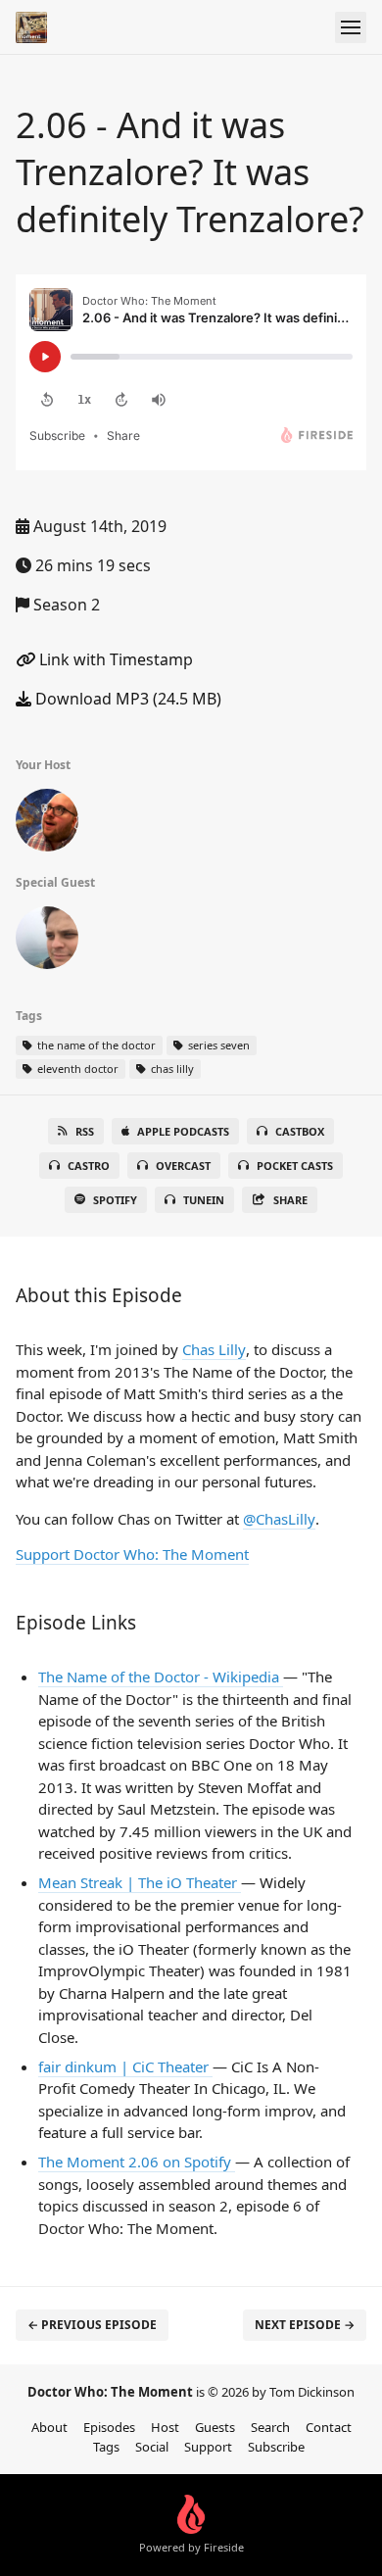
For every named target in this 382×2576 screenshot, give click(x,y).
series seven (217, 1045)
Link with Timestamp (114, 659)
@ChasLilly (279, 1519)
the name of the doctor (95, 1045)
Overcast (183, 1166)
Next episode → (305, 2325)
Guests (215, 2427)
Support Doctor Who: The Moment (132, 1554)
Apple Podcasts (183, 1131)
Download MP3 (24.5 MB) (126, 699)
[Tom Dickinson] (47, 824)
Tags (106, 2447)
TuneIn (204, 1200)
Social (152, 2447)
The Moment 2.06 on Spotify (137, 2162)
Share (290, 1200)
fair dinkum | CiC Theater (125, 2066)
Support (208, 2447)
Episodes (109, 2427)
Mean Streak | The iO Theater (140, 1882)
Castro (89, 1166)
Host (165, 2427)
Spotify (115, 1200)
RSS (85, 1131)
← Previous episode (92, 2325)
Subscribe (276, 2447)
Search (270, 2427)
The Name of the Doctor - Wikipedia (161, 1677)
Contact (329, 2427)
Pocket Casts (295, 1166)
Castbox (300, 1131)
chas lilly (171, 1069)
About (49, 2427)
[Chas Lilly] (47, 942)
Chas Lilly (214, 1349)
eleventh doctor (76, 1069)
